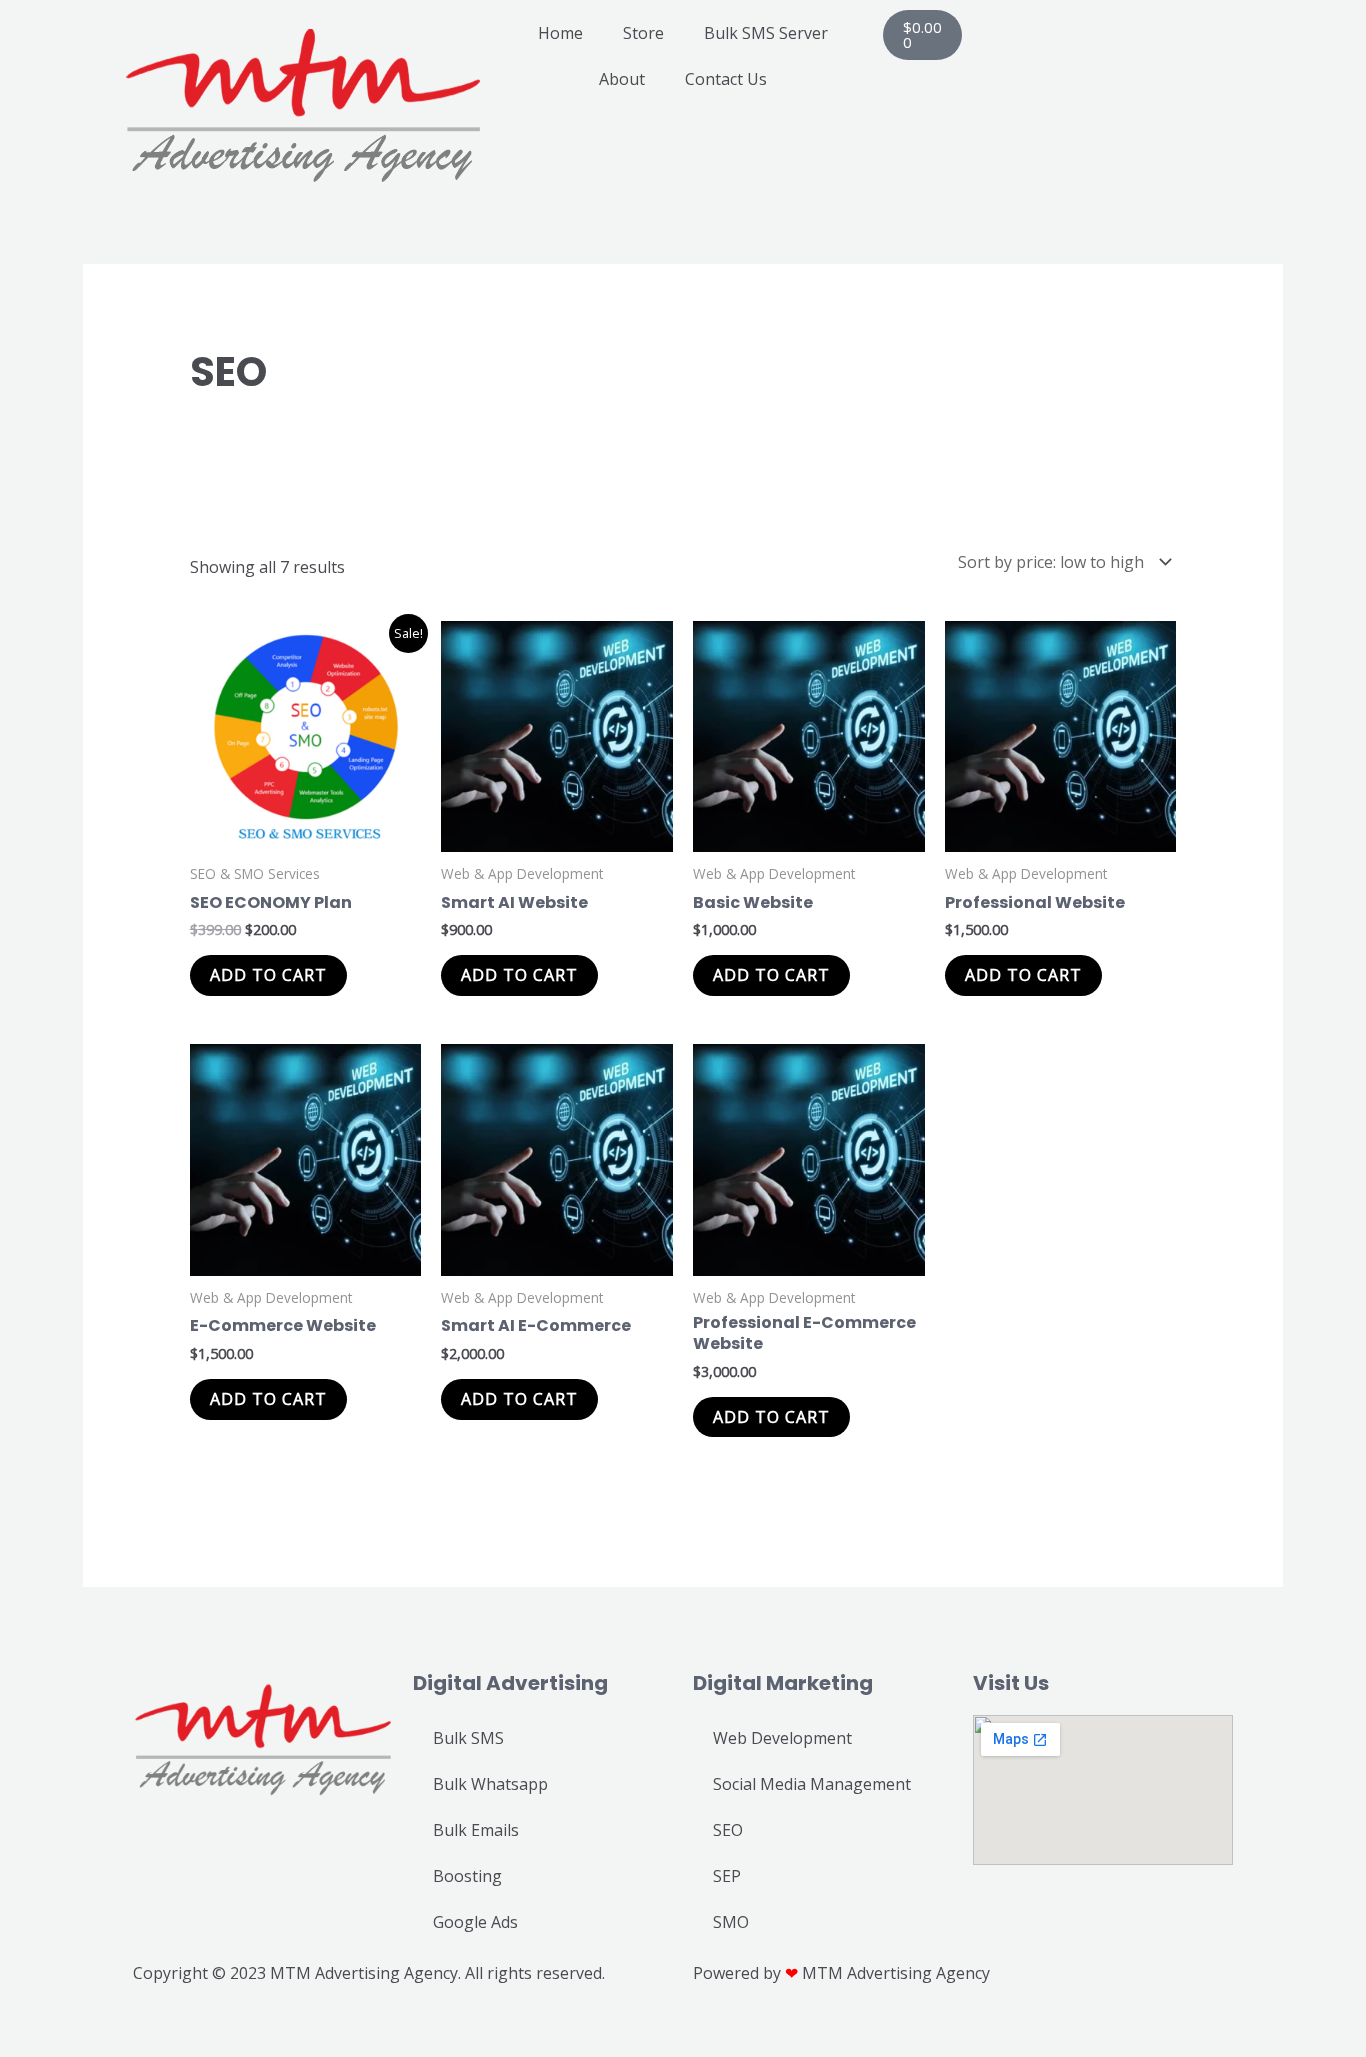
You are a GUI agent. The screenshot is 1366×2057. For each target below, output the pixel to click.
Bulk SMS (468, 1738)
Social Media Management (812, 1784)
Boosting (467, 1876)
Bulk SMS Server (766, 33)
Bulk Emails (476, 1830)
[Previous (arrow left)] (20, 2047)
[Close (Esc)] (152, 2019)
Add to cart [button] (268, 975)
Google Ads (475, 1922)
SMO (731, 1922)
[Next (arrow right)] (64, 2047)
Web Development (782, 1738)
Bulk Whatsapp (490, 1784)
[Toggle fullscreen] (64, 2019)
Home (560, 33)
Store (643, 33)
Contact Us (726, 79)
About (622, 79)
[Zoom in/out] (20, 2019)
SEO (728, 1830)
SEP (727, 1876)
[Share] (108, 2019)
